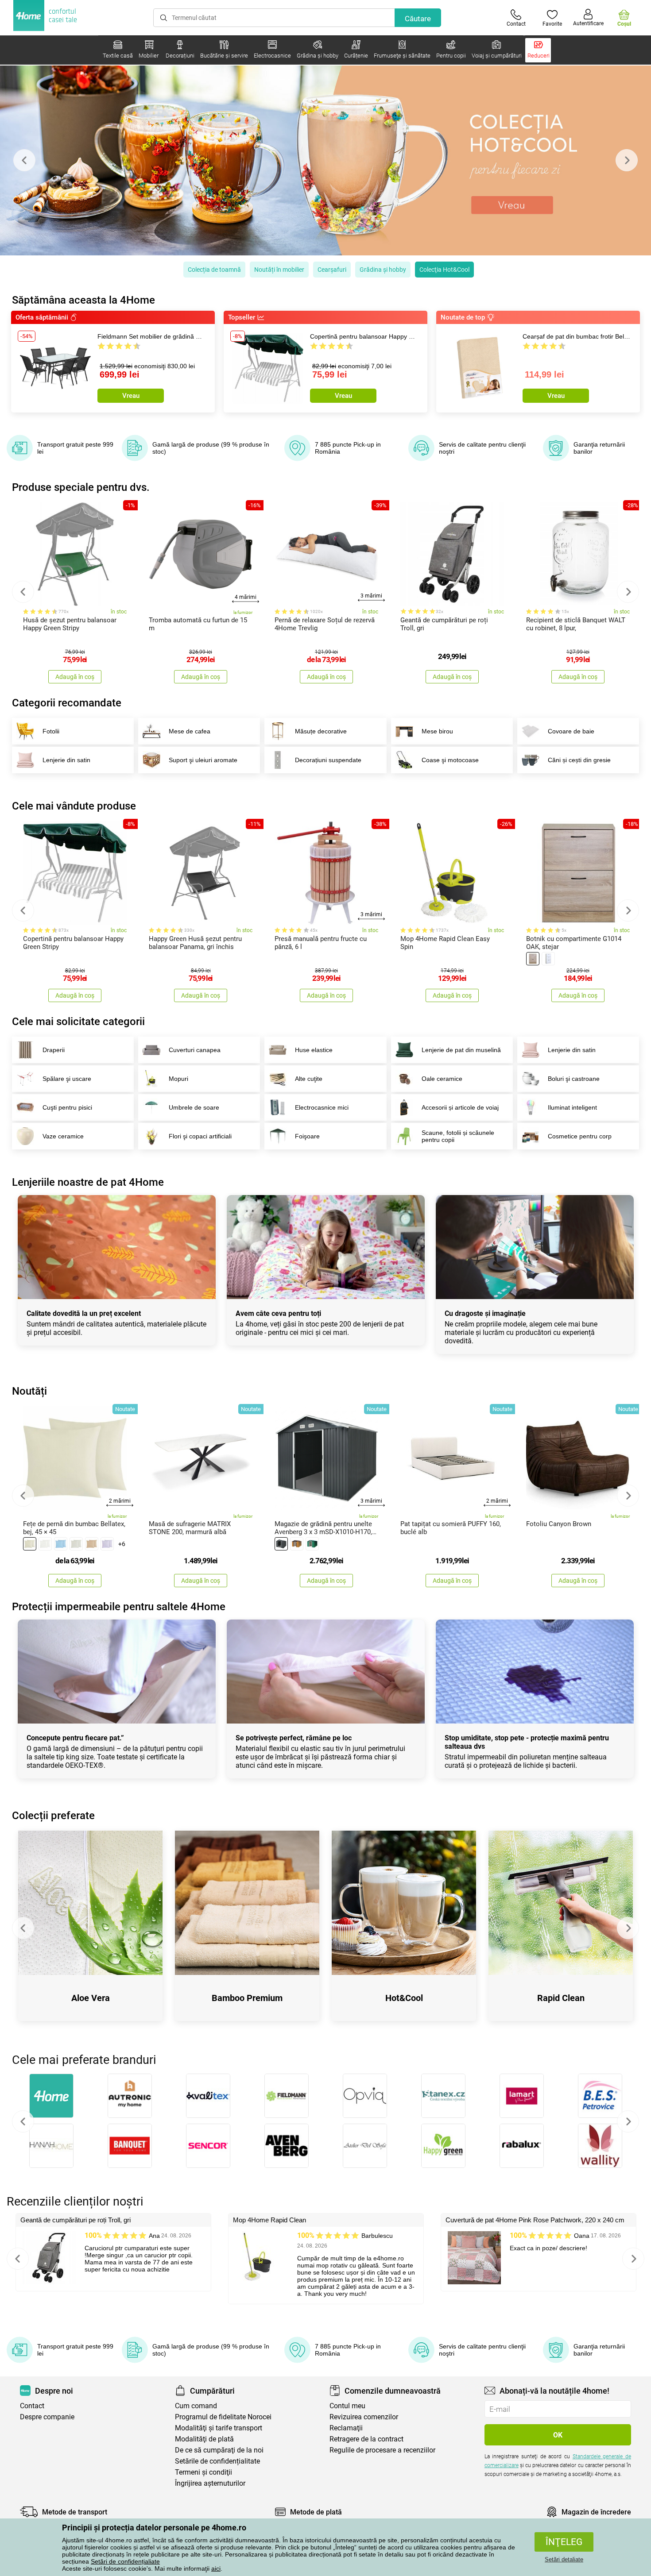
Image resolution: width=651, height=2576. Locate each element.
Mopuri (178, 1079)
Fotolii (51, 731)
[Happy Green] (443, 2146)
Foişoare (307, 1136)
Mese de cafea (190, 731)
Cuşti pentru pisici (67, 1107)
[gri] (76, 1544)
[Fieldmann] (286, 2096)
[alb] (548, 959)
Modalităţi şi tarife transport (219, 2428)
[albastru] (61, 1544)
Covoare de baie (571, 731)
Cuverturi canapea (195, 1050)
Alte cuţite (309, 1079)
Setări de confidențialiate (125, 2561)
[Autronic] (130, 2096)
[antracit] (281, 1544)
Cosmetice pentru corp (580, 1136)
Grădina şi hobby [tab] (383, 270)
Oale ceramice (442, 1079)
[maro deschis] (533, 959)
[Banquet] (130, 2146)
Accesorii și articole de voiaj (460, 1107)
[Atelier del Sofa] (365, 2146)
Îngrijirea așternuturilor (210, 2483)
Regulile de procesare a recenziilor (382, 2450)
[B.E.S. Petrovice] (600, 2096)
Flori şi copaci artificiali (200, 1136)
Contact (32, 2406)
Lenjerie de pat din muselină (461, 1050)
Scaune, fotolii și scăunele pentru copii (458, 1136)
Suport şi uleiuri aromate (203, 760)
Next (627, 160)
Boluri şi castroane (574, 1079)
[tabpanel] (325, 160)
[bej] (30, 1544)
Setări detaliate (564, 2559)
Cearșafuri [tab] (332, 270)
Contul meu (347, 2406)
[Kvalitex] (208, 2096)
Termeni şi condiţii (203, 2472)
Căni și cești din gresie (579, 760)
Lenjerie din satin (66, 760)
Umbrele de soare (194, 1107)
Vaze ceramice (63, 1136)
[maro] (92, 1544)
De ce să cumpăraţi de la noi (219, 2450)
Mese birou (437, 731)
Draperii (54, 1050)
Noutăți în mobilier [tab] (279, 270)
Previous (24, 160)
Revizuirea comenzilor (364, 2417)
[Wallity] (600, 2146)
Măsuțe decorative (321, 731)
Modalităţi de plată (204, 2439)
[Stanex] (443, 2096)
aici (216, 2568)
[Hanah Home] (51, 2146)
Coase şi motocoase (450, 760)
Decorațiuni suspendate (328, 760)
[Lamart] (521, 2096)
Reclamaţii (346, 2428)
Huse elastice (314, 1050)
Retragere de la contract (366, 2439)
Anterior (23, 2121)
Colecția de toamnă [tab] (214, 270)
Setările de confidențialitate (217, 2461)
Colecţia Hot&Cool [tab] (444, 270)
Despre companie (47, 2417)
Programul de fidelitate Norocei (223, 2417)
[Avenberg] (286, 2146)
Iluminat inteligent (572, 1107)
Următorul (628, 2121)
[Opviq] (365, 2096)
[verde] (312, 1544)
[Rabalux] (521, 2146)
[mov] (107, 1544)
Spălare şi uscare (67, 1079)
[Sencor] (208, 2146)
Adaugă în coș (75, 677)
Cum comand (196, 2406)
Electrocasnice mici (322, 1107)
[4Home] (51, 2096)
